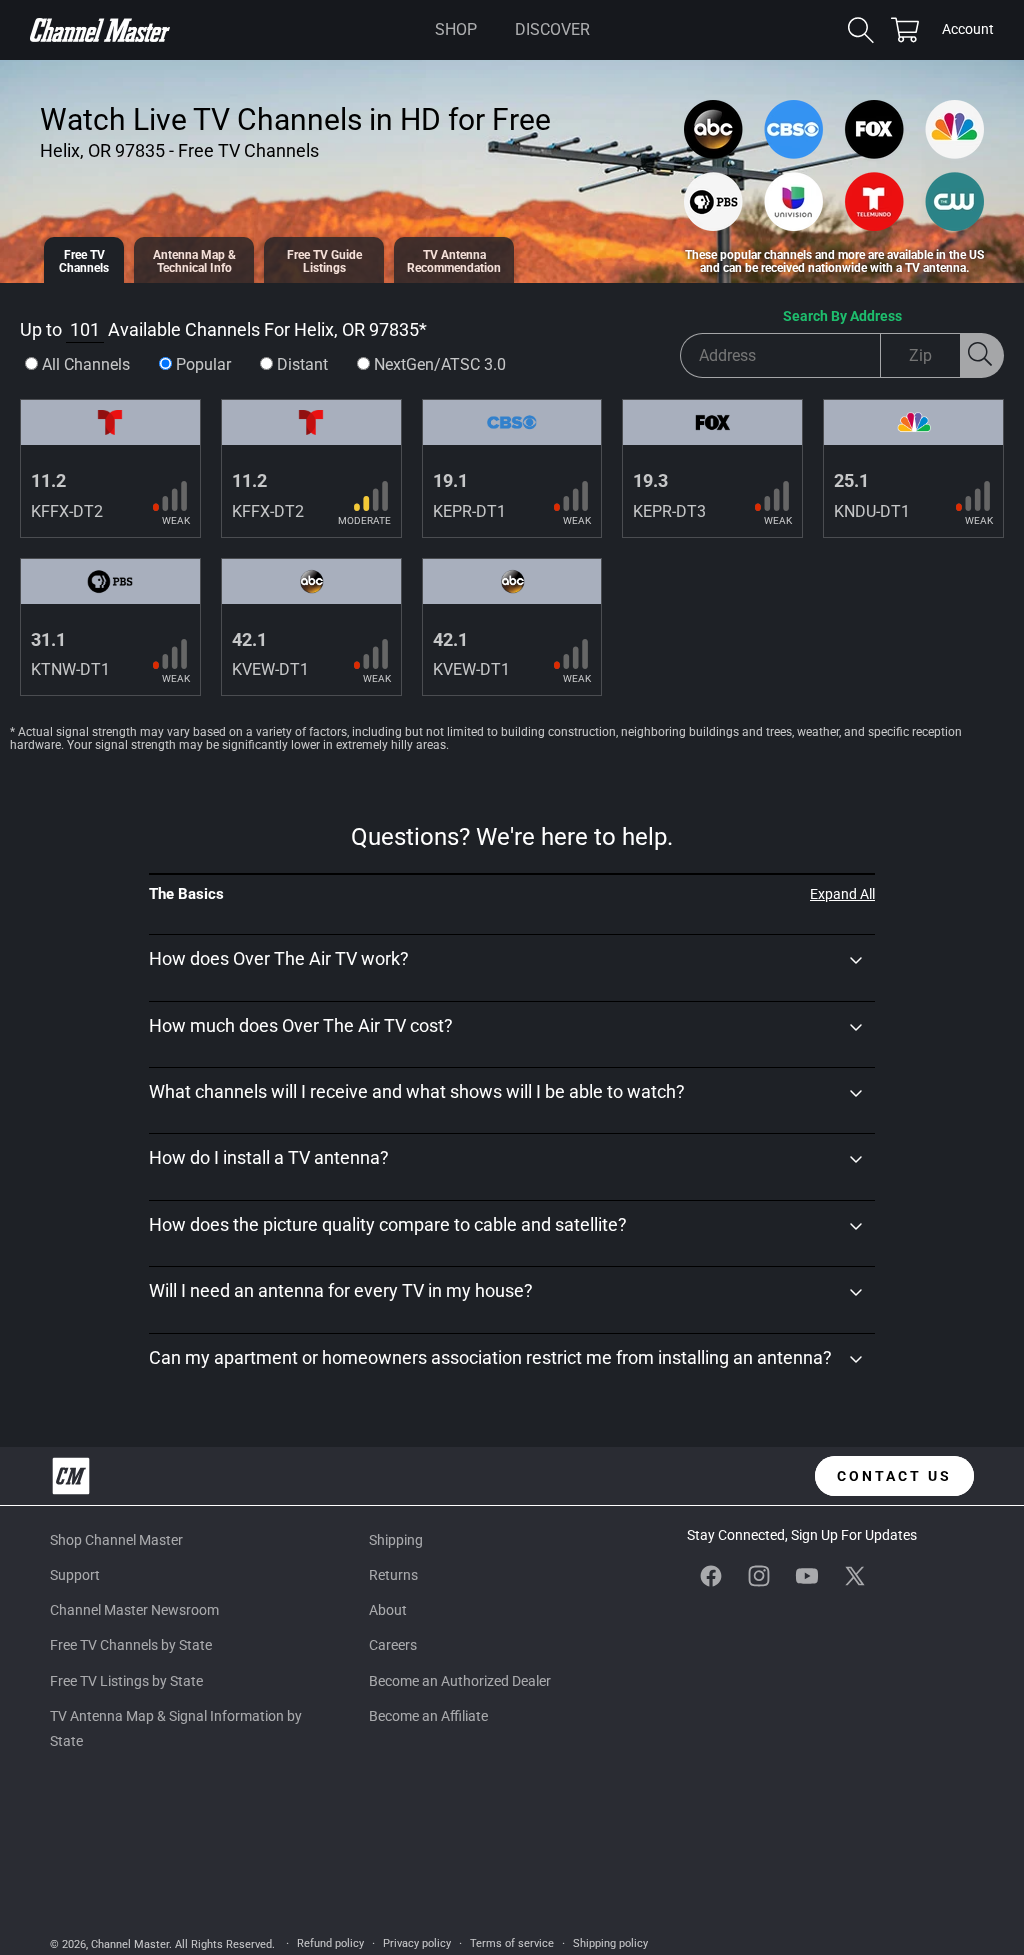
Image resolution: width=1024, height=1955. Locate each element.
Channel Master (130, 1944)
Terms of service (512, 1943)
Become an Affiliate (428, 1716)
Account (968, 31)
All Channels (86, 364)
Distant (302, 364)
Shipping (396, 1540)
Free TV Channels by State (131, 1645)
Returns (393, 1575)
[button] (456, 30)
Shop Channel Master (116, 1540)
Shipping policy (610, 1943)
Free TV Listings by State (126, 1681)
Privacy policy (417, 1943)
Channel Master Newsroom (134, 1610)
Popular (203, 364)
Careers (393, 1645)
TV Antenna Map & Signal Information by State (176, 1728)
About (388, 1610)
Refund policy (330, 1943)
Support (75, 1575)
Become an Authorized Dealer (460, 1681)
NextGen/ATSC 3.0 (440, 364)
